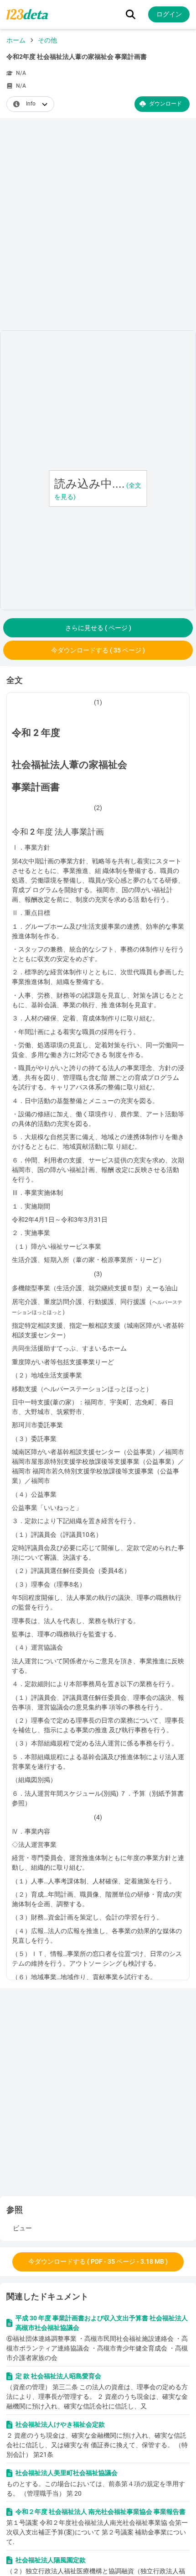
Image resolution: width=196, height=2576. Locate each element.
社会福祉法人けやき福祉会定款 (60, 2424)
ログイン (169, 14)
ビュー (22, 2228)
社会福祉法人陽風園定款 (51, 2560)
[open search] (131, 14)
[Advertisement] (98, 226)
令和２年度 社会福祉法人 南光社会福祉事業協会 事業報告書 (101, 2512)
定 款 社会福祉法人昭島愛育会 (58, 2376)
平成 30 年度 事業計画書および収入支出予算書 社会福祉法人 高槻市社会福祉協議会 (102, 2323)
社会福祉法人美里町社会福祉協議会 (67, 2473)
